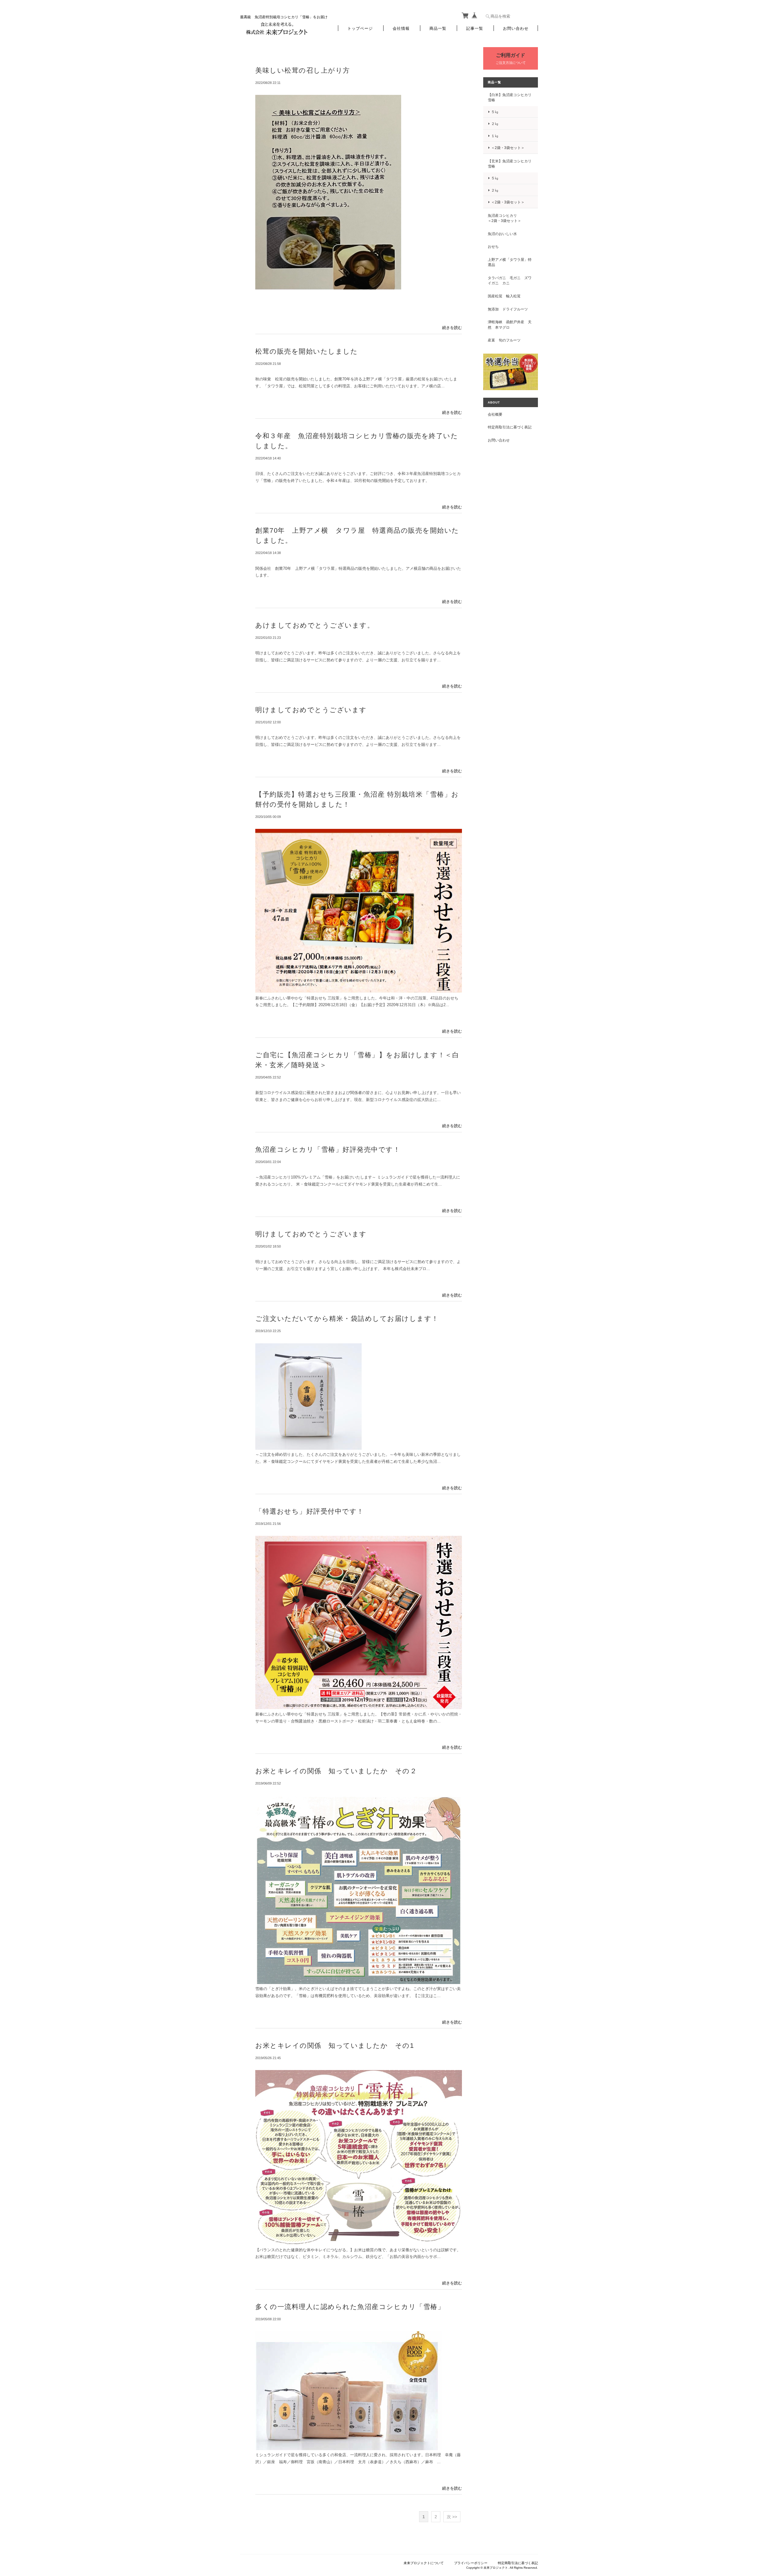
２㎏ (495, 124)
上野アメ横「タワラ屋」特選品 (510, 262)
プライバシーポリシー (471, 2563)
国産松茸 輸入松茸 (504, 296)
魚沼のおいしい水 (502, 234)
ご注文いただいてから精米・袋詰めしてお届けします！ (347, 1319)
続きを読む (452, 328)
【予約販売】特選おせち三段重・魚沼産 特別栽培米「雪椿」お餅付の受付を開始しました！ (357, 799)
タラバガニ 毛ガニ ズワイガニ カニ (510, 280)
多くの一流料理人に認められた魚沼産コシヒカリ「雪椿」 (350, 2307)
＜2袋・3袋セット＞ (508, 148)
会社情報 (401, 28)
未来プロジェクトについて (424, 2563)
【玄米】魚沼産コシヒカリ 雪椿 (510, 164)
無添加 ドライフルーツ (508, 309)
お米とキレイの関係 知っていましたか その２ (336, 1771)
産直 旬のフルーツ (504, 340)
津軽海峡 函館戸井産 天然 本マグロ (510, 325)
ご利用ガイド (511, 55)
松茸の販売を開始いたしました (306, 351)
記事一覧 (475, 28)
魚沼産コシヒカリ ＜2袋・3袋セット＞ (510, 218)
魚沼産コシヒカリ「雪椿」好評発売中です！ (328, 1150)
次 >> (452, 2517)
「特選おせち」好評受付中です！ (310, 1511)
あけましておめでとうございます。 (315, 625)
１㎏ (495, 136)
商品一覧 (438, 28)
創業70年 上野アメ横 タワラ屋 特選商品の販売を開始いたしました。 (357, 535)
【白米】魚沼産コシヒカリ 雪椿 (510, 97)
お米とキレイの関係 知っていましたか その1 (335, 2046)
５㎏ (495, 112)
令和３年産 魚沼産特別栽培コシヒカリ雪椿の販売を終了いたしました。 (357, 441)
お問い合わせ (516, 28)
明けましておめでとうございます (311, 710)
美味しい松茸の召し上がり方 (303, 70)
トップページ (360, 28)
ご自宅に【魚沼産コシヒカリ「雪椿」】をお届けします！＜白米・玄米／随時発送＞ (357, 1060)
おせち (493, 246)
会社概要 (495, 414)
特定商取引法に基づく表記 (510, 427)
